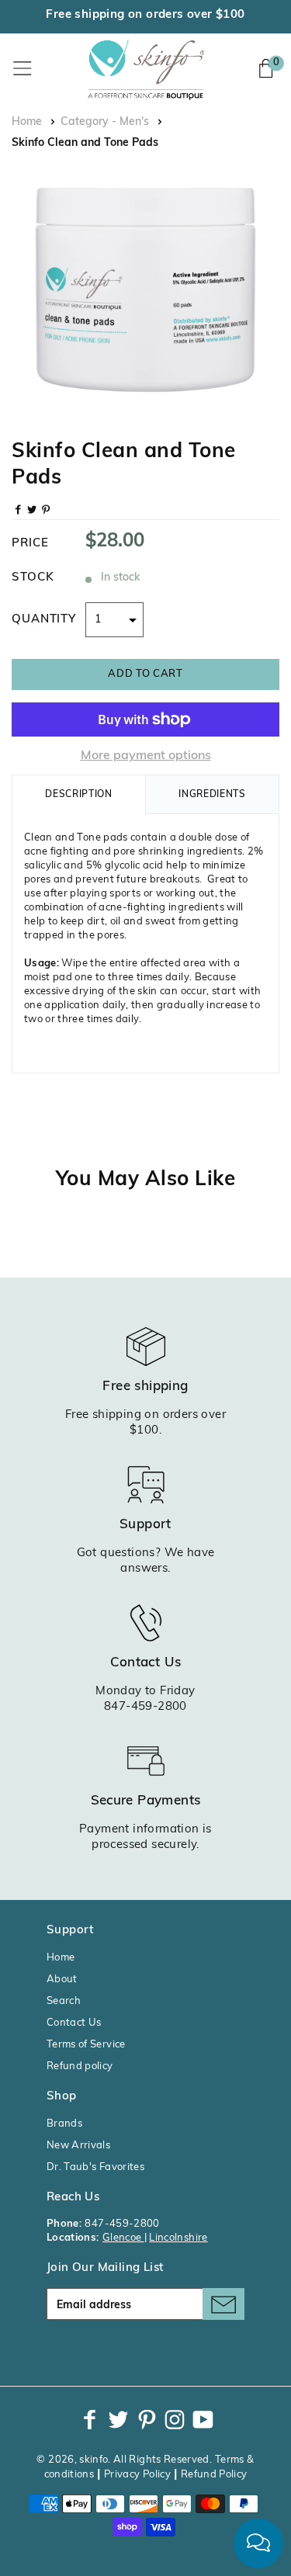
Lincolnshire (178, 2238)
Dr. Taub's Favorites (95, 2167)
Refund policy (80, 2066)
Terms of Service (86, 2045)
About (62, 1980)
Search (64, 2001)
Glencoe (123, 2238)
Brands (64, 2124)
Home (27, 122)
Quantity (44, 620)
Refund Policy (214, 2475)
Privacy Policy (137, 2475)
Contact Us (74, 2023)
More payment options (146, 756)
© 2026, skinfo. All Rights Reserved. (124, 2460)
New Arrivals (78, 2146)
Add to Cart (145, 674)
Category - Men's (105, 122)
